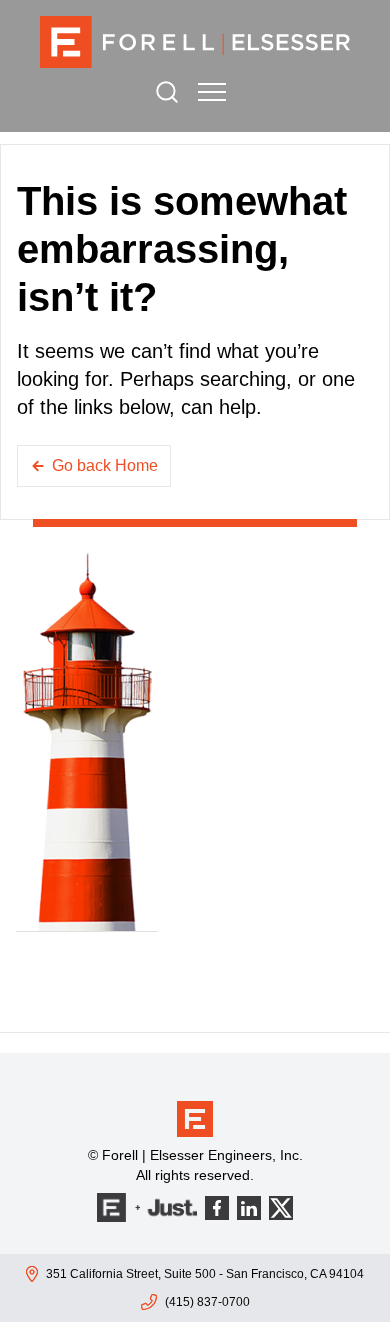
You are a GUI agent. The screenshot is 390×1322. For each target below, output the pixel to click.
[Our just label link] (147, 1207)
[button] (212, 92)
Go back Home (105, 465)
